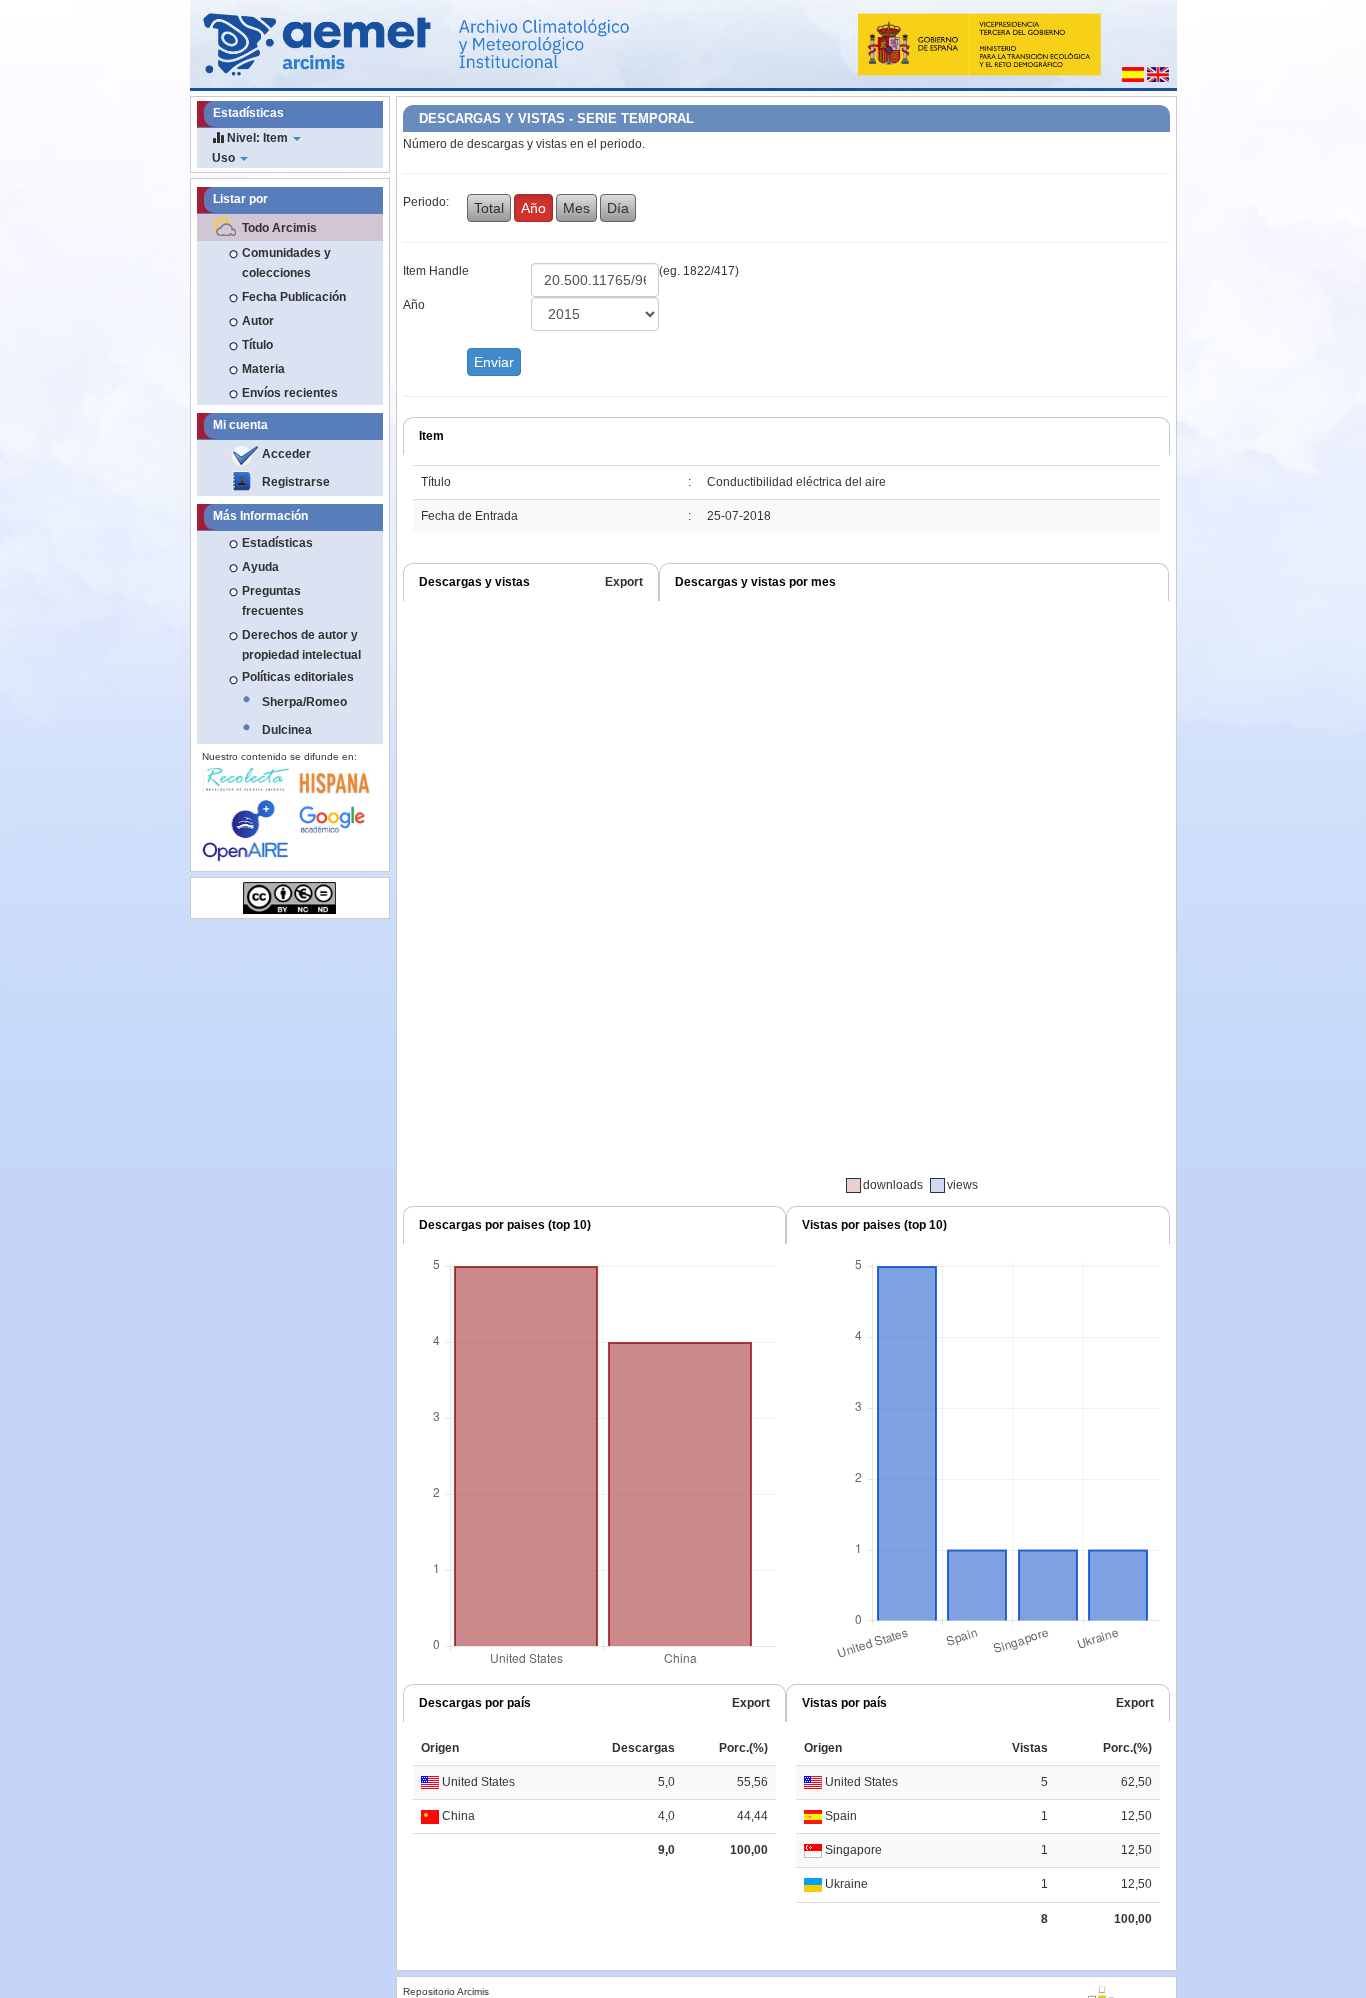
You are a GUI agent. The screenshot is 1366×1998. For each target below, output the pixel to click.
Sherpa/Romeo (304, 702)
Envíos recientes (290, 393)
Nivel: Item (257, 138)
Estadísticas (277, 543)
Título (257, 345)
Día (618, 208)
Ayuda (260, 567)
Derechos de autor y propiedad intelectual (301, 645)
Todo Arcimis (279, 228)
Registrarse (296, 482)
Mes (576, 208)
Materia (263, 369)
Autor (258, 321)
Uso (225, 158)
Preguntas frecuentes (273, 601)
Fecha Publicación (294, 297)
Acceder (286, 454)
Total (489, 208)
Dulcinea (287, 730)
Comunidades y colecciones (286, 263)
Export (624, 582)
